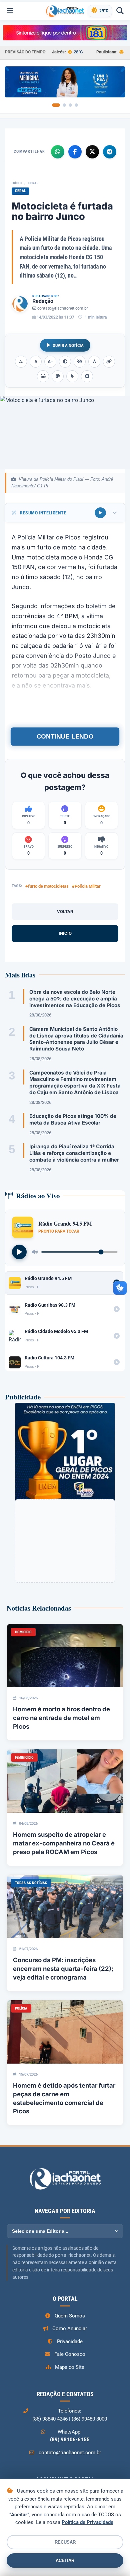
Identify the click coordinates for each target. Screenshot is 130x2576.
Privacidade (70, 2341)
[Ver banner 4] (76, 105)
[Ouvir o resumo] (100, 513)
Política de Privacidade (87, 2522)
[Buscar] (120, 11)
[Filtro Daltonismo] (58, 376)
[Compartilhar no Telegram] (110, 152)
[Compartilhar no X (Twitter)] (92, 152)
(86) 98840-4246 (50, 2419)
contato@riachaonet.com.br (63, 308)
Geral (33, 183)
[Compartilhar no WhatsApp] (58, 152)
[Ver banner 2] (64, 105)
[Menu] (10, 11)
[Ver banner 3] (70, 105)
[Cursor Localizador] (72, 376)
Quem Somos (70, 2316)
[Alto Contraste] (65, 362)
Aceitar (65, 2560)
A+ (50, 362)
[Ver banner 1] (56, 105)
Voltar (65, 912)
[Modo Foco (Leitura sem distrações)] (43, 376)
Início (17, 183)
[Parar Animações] (87, 376)
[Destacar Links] (109, 362)
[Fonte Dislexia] (94, 362)
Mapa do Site (70, 2367)
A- (21, 362)
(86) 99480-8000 (89, 2419)
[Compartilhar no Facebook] (75, 152)
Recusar (65, 2542)
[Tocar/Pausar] (19, 1252)
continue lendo (65, 736)
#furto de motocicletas (47, 886)
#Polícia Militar (86, 886)
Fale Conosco (70, 2354)
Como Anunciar (70, 2328)
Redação (43, 301)
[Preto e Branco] (80, 362)
